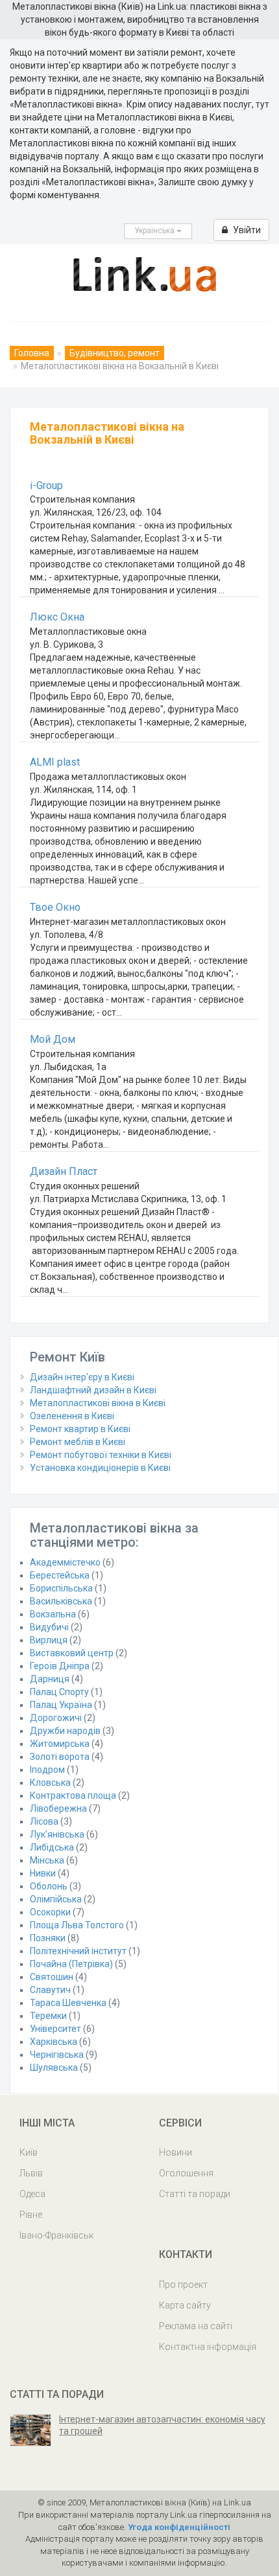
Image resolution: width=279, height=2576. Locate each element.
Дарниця (50, 1679)
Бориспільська (61, 1588)
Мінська (47, 1860)
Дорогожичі (56, 1718)
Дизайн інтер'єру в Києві (82, 1377)
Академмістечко (65, 1562)
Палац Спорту (59, 1692)
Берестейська (60, 1575)
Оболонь (49, 1886)
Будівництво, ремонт (115, 353)
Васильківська (61, 1601)
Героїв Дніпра (60, 1666)
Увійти (246, 230)
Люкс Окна (57, 617)
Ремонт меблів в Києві (78, 1442)
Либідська (52, 1847)
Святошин (52, 1977)
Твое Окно (55, 907)
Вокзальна (53, 1614)
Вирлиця (49, 1640)
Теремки (48, 2016)
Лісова (44, 1821)
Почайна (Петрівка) (71, 1964)
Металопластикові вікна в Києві (98, 1403)
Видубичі (49, 1627)
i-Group (46, 485)
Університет (55, 2029)
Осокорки (50, 1912)
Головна (32, 353)
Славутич (50, 1990)
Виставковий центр (72, 1653)
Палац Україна (61, 1705)
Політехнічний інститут (78, 1951)
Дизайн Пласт (64, 1171)
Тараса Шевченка (68, 2003)
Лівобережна (58, 1808)
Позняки (48, 1938)
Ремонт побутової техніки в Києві (101, 1455)
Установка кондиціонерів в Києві (100, 1468)
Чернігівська (57, 2055)
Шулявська (54, 2068)
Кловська (50, 1783)
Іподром (47, 1770)
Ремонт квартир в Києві (80, 1429)
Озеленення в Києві (72, 1416)
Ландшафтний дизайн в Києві (93, 1390)
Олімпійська (56, 1899)
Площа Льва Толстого (77, 1925)
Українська (155, 231)
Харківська (54, 2042)
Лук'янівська (57, 1834)
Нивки (43, 1873)
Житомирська (60, 1744)
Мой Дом (53, 1039)
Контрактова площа (73, 1795)
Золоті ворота (60, 1757)
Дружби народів (65, 1731)
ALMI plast (55, 762)
